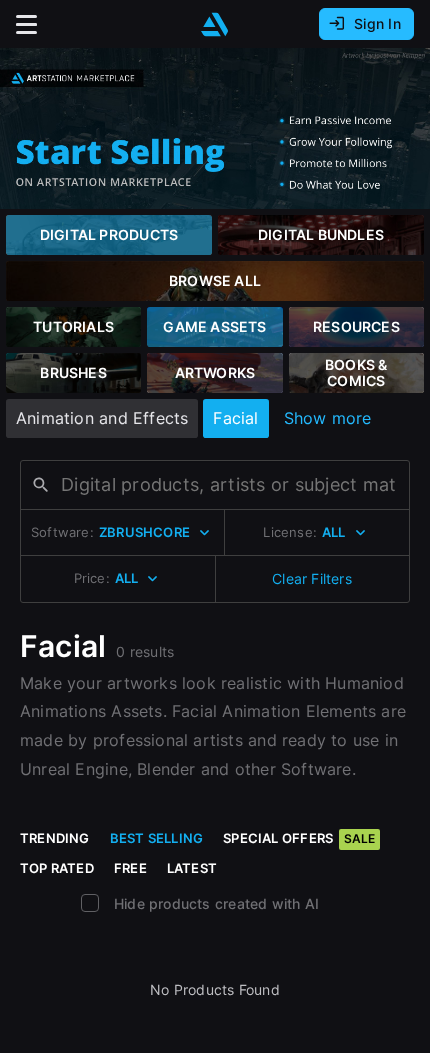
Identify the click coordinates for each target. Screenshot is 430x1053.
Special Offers (299, 838)
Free (130, 868)
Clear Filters (312, 578)
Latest (192, 868)
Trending (55, 838)
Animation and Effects (102, 418)
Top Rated (57, 868)
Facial (235, 418)
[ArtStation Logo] (215, 24)
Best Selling (157, 838)
